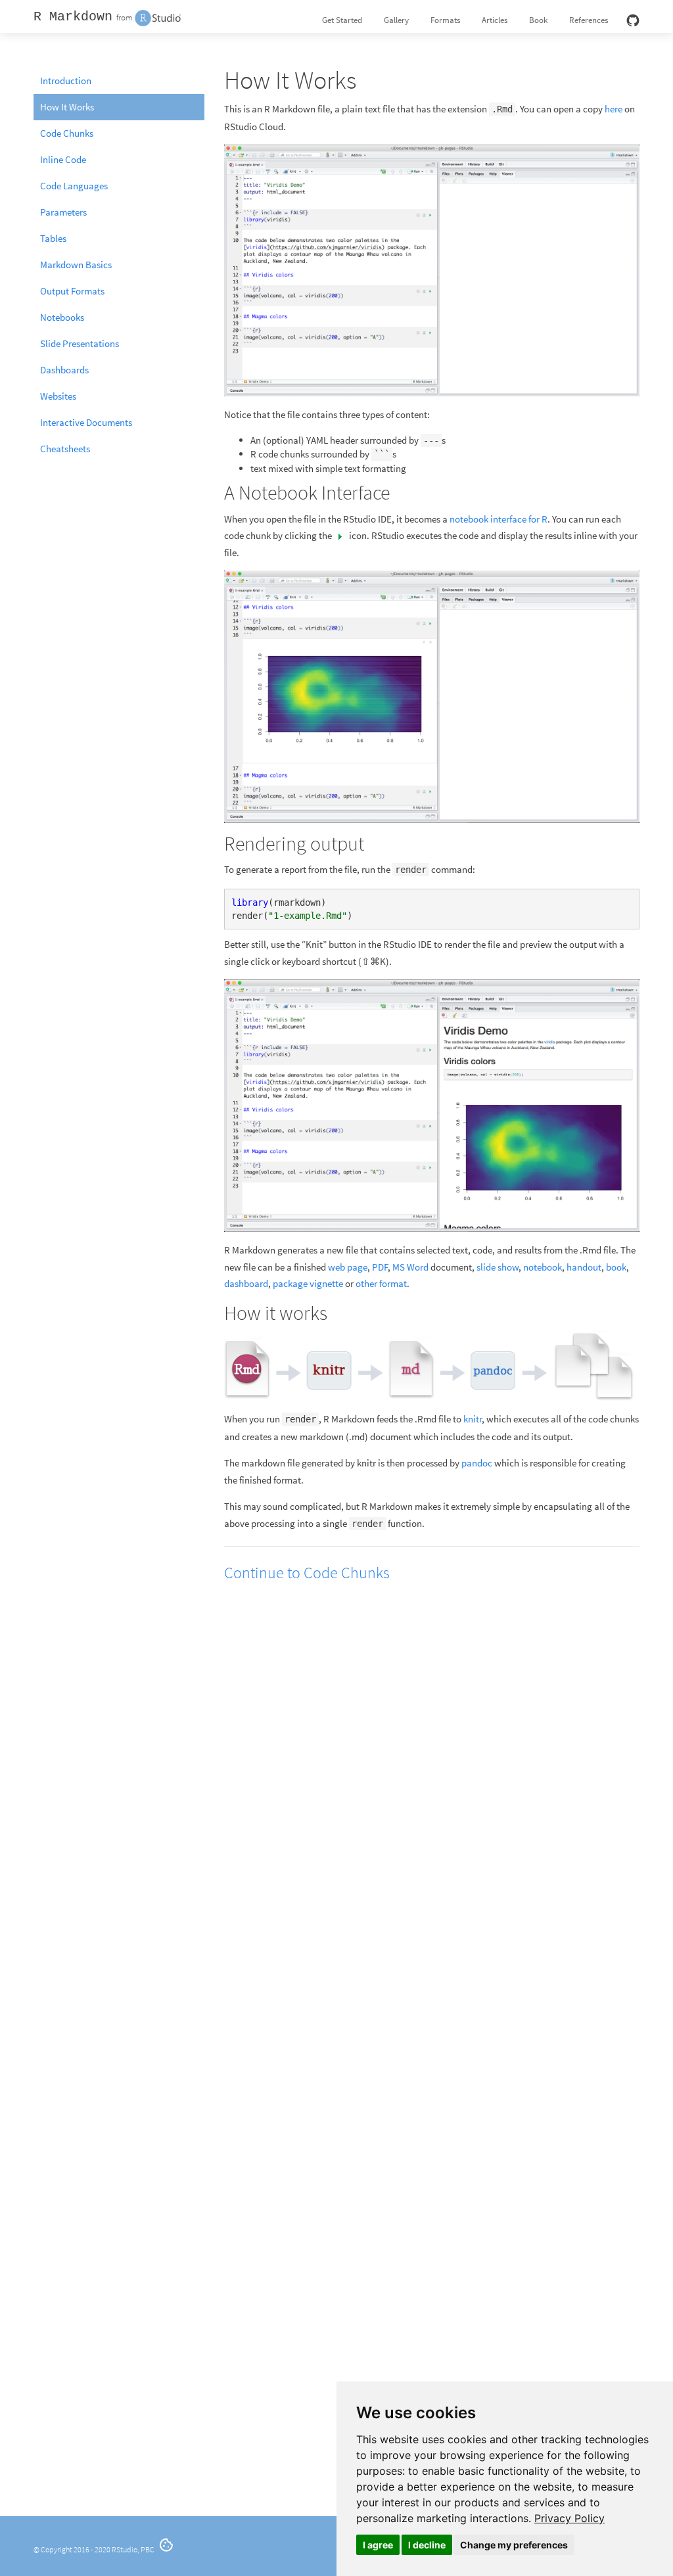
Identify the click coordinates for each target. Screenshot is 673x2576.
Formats (445, 20)
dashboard (246, 1283)
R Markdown (73, 17)
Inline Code (63, 159)
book (616, 1267)
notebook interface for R (499, 519)
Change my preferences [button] (514, 2545)
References (589, 20)
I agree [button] (378, 2545)
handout (584, 1267)
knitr (473, 1419)
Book (538, 20)
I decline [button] (427, 2545)
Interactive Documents (86, 422)
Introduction (66, 81)
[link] (569, 2518)
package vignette (308, 1283)
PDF (380, 1267)
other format (381, 1283)
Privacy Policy (569, 2518)
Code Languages (74, 186)
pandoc (477, 1463)
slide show (498, 1267)
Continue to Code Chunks (307, 1573)
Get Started (342, 20)
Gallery (396, 20)
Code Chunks (67, 133)
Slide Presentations (80, 343)
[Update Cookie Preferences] (166, 2549)
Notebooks (62, 317)
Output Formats (72, 291)
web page (348, 1267)
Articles (495, 20)
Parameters (63, 212)
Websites (58, 396)
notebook (543, 1267)
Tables (53, 238)
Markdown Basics (76, 265)
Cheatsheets (65, 449)
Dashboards (64, 370)
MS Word (410, 1267)
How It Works (67, 107)
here (614, 109)
